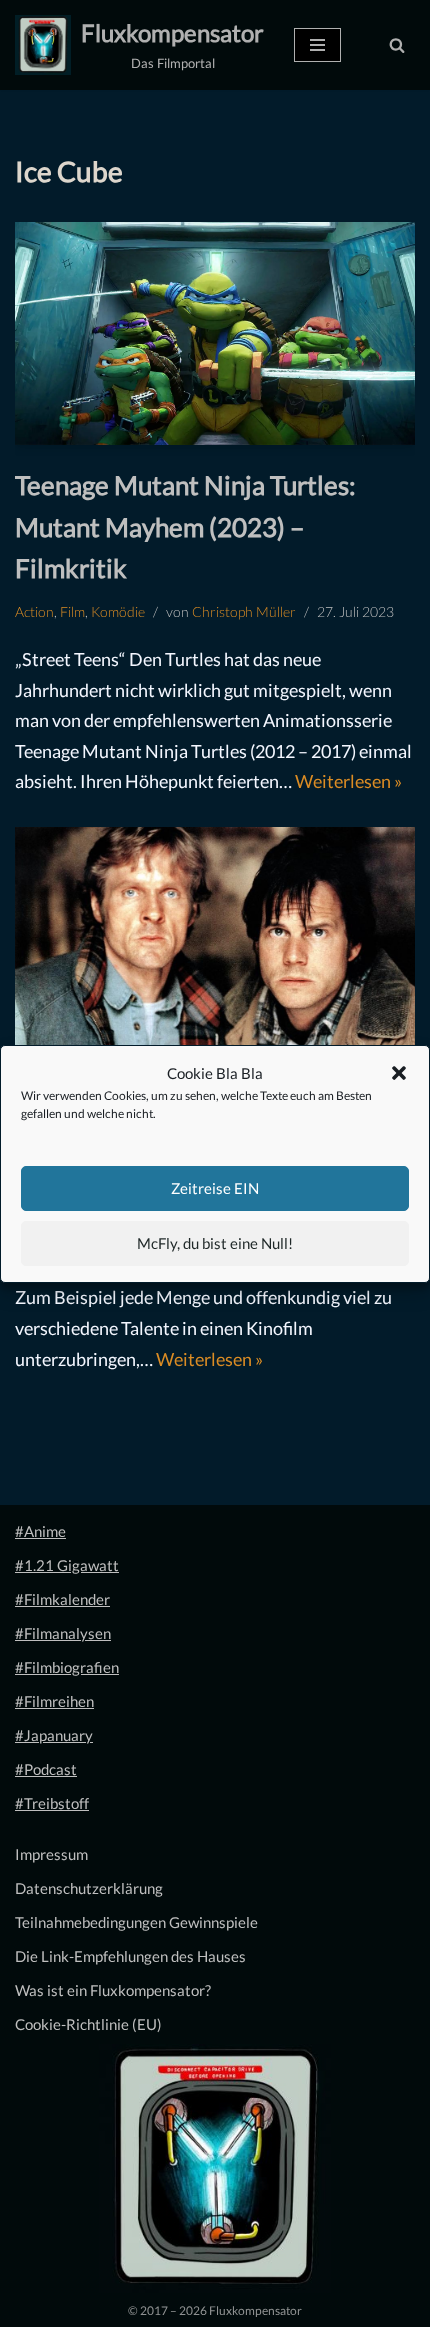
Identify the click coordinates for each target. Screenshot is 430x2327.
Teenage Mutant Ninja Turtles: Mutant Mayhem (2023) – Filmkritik (185, 526)
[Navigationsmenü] (317, 45)
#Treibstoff (52, 1803)
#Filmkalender (62, 1599)
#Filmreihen (54, 1701)
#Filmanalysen (63, 1633)
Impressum (51, 1854)
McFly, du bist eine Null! (215, 1243)
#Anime (40, 1531)
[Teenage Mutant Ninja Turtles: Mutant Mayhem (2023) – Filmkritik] (215, 333)
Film (72, 612)
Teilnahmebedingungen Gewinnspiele (136, 1922)
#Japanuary (54, 1735)
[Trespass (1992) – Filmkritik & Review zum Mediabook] (215, 945)
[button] (399, 1073)
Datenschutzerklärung (89, 1888)
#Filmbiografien (67, 1667)
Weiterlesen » (348, 781)
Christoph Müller (244, 612)
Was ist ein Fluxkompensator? (113, 1990)
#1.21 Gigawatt (67, 1565)
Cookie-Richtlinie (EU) (88, 2024)
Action (34, 612)
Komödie (118, 612)
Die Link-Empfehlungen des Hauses (130, 1956)
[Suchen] (397, 45)
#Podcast (46, 1769)
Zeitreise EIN (215, 1188)
